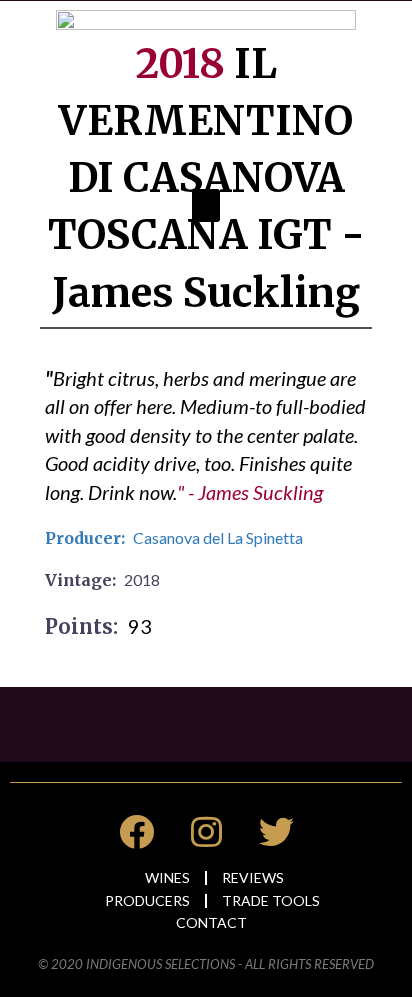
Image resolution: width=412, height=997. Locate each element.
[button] (206, 205)
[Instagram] (206, 832)
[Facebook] (136, 832)
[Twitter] (276, 832)
